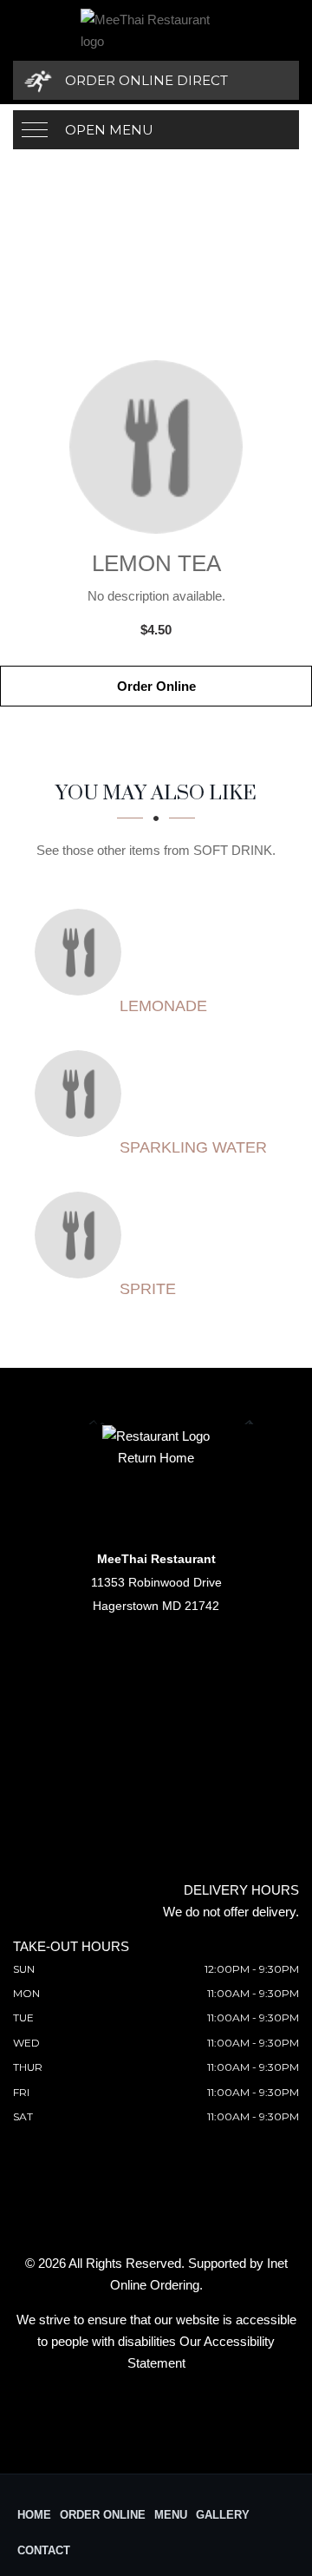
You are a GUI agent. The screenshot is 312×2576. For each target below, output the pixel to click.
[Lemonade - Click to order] (82, 952)
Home (34, 2515)
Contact (44, 2550)
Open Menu (109, 130)
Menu (171, 2515)
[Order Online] (156, 447)
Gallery (223, 2515)
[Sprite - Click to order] (82, 1235)
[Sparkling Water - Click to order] (82, 1094)
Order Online (156, 686)
